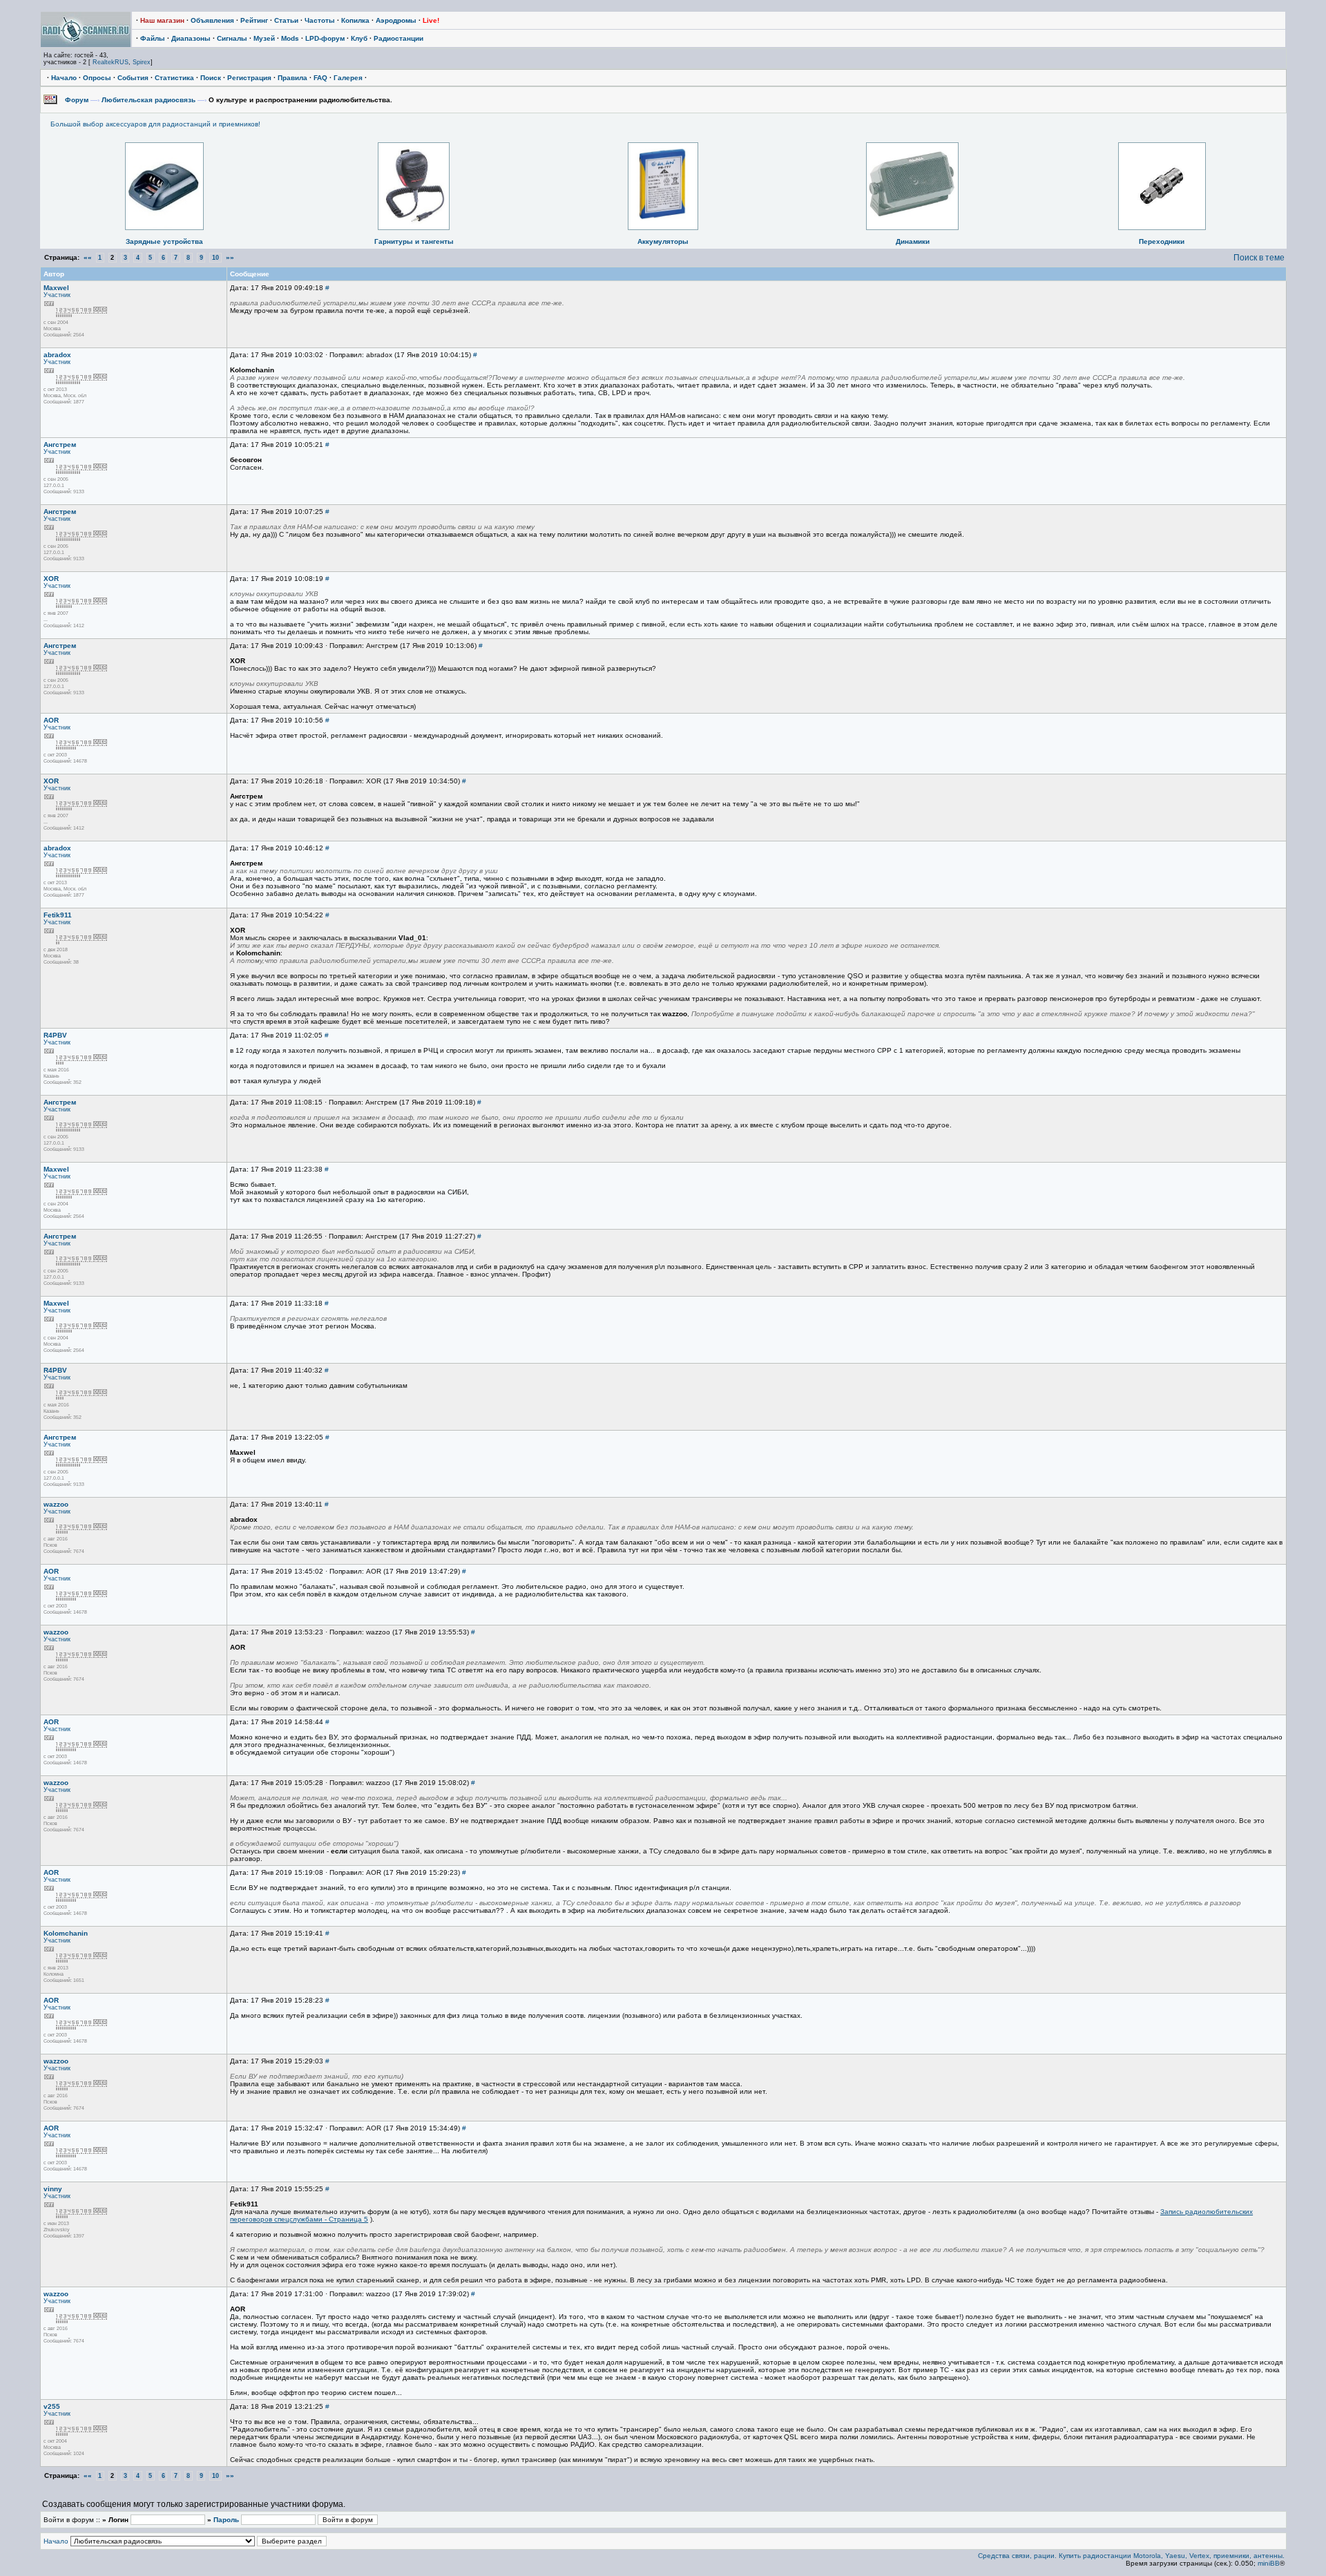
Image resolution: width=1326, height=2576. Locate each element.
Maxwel (56, 288)
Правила (292, 78)
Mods (290, 38)
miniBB (1269, 2563)
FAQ (320, 78)
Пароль (226, 2520)
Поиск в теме (1259, 258)
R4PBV (55, 1035)
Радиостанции (398, 38)
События (133, 78)
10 (215, 258)
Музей (264, 38)
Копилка (355, 20)
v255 (52, 2406)
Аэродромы (396, 20)
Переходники (1162, 241)
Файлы (153, 38)
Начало (64, 78)
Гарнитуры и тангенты (414, 241)
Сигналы (232, 38)
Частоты (320, 20)
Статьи (286, 20)
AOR (51, 720)
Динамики (913, 241)
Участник (57, 295)
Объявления (212, 20)
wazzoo (56, 1504)
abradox (57, 355)
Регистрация (249, 78)
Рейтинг (254, 20)
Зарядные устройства (164, 241)
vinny (53, 2189)
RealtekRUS (110, 62)
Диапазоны (191, 38)
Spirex (142, 62)
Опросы (97, 78)
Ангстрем (60, 445)
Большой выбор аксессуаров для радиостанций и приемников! (155, 124)
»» (230, 257)
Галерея (348, 78)
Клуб (359, 38)
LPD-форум (325, 38)
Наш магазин (162, 20)
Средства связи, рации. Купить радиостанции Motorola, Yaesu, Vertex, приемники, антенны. (1131, 2556)
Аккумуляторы (663, 241)
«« (88, 257)
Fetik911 (58, 915)
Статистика (174, 78)
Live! (431, 20)
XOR (51, 579)
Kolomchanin (66, 1933)
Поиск (211, 78)
